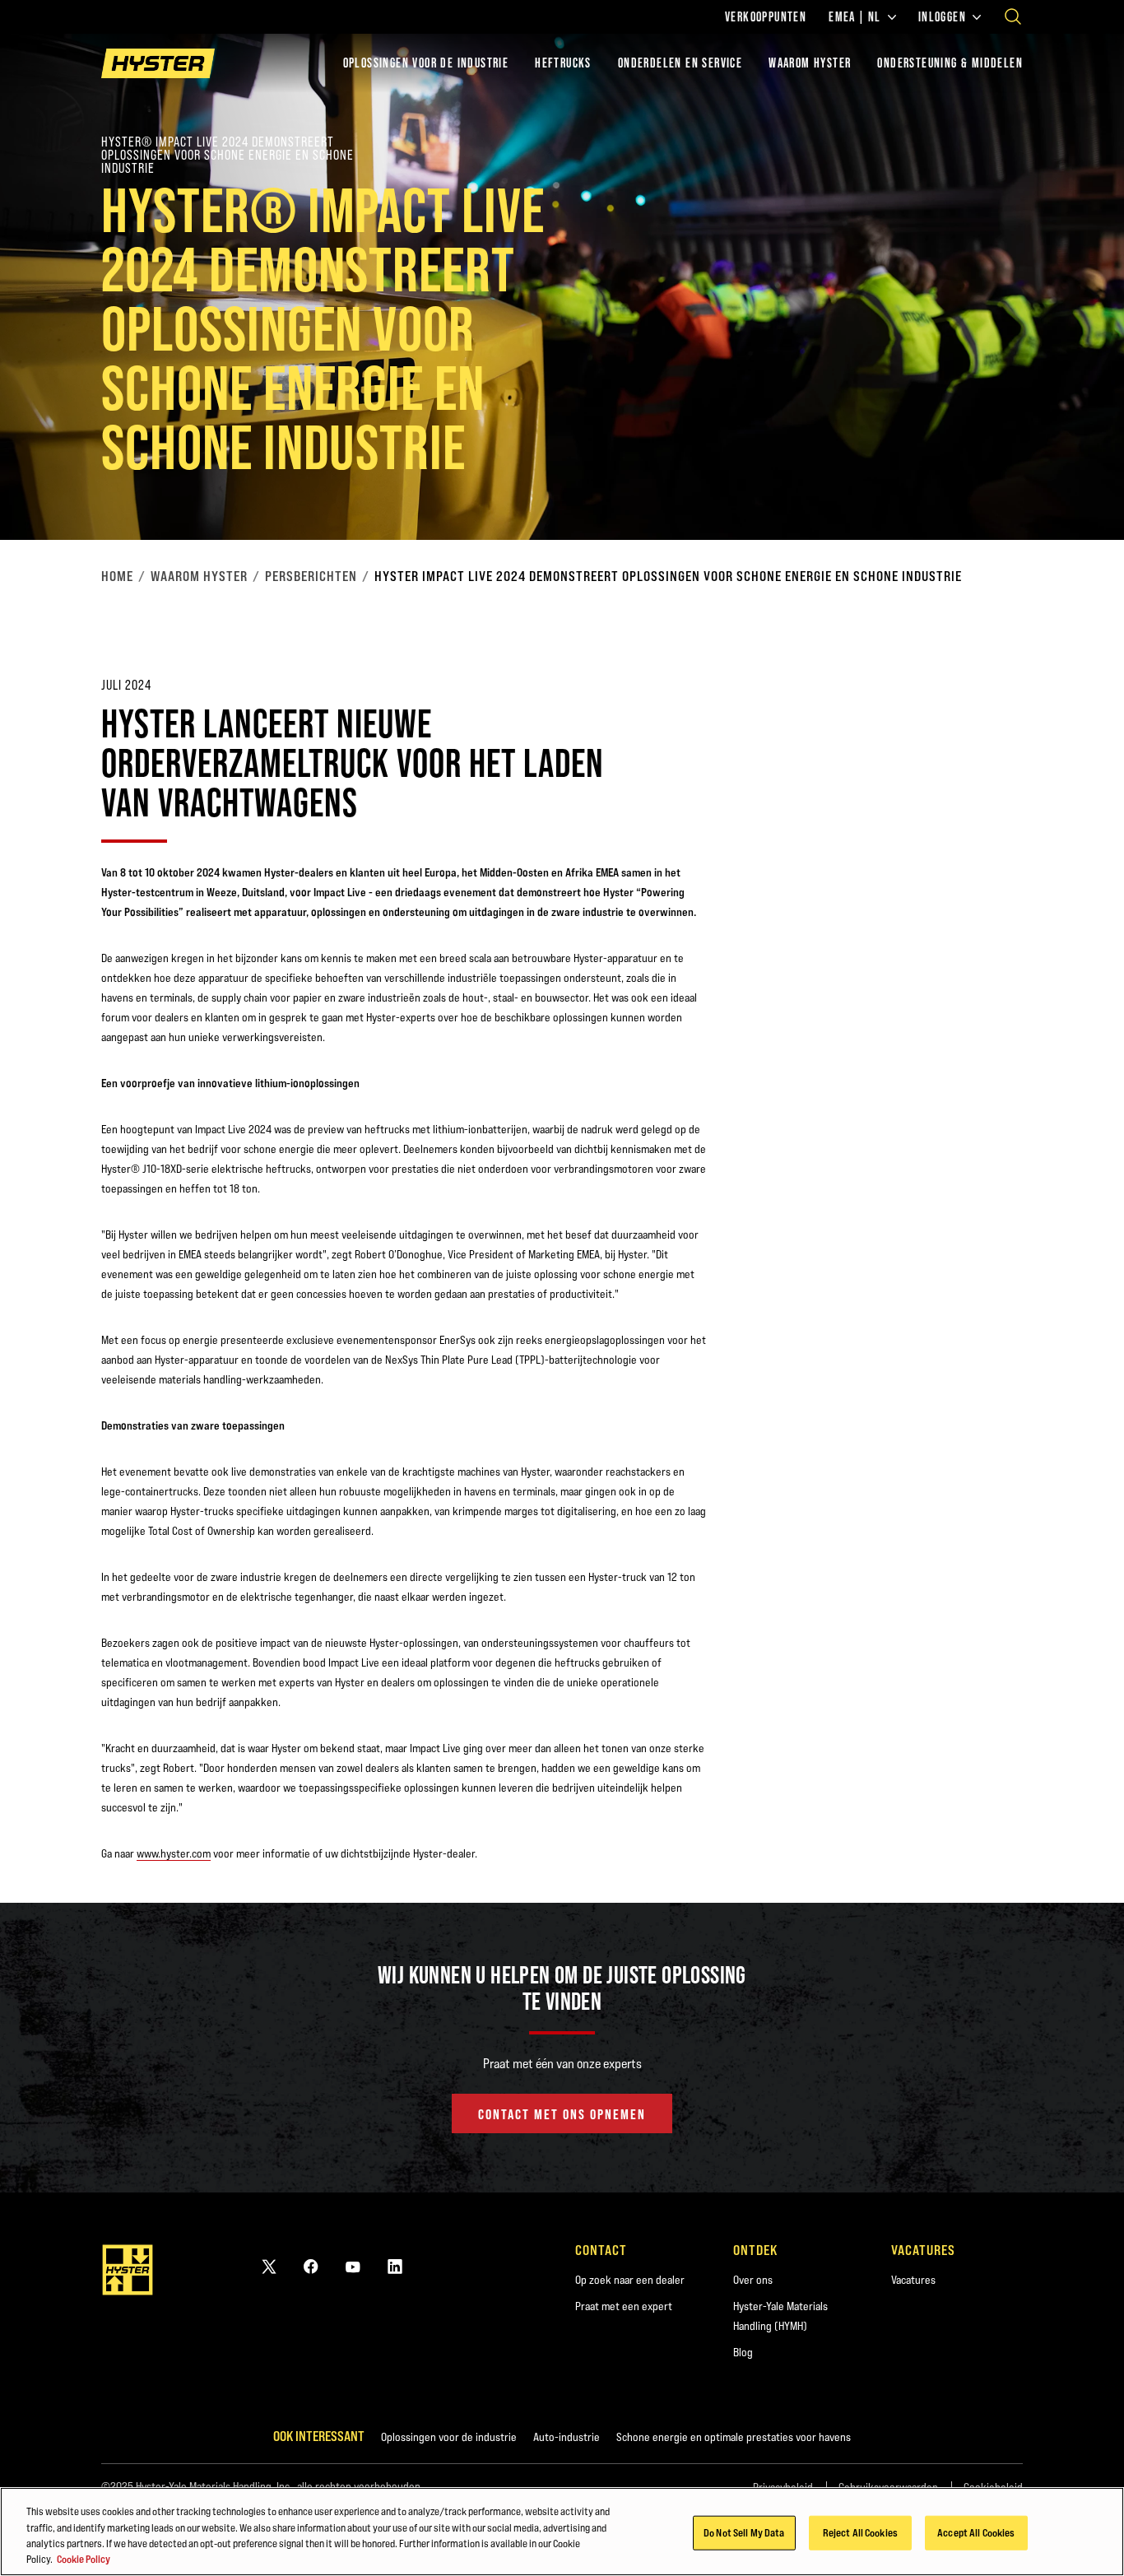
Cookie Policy (84, 2559)
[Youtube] (353, 2266)
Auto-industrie (567, 2437)
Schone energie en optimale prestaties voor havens (734, 2437)
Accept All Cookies (976, 2532)
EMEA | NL (855, 17)
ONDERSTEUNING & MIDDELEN (950, 63)
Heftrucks (563, 63)
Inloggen (942, 17)
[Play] (1073, 489)
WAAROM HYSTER (810, 63)
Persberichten (311, 576)
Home (117, 576)
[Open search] (1013, 16)
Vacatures (913, 2280)
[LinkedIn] (395, 2266)
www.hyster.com (174, 1853)
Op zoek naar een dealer (630, 2280)
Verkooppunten (766, 17)
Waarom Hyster (199, 576)
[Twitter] (269, 2266)
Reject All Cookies (860, 2532)
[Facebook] (311, 2266)
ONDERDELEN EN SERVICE (680, 63)
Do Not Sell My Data (744, 2532)
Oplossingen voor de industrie (426, 63)
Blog (743, 2352)
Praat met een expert (624, 2306)
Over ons (753, 2280)
